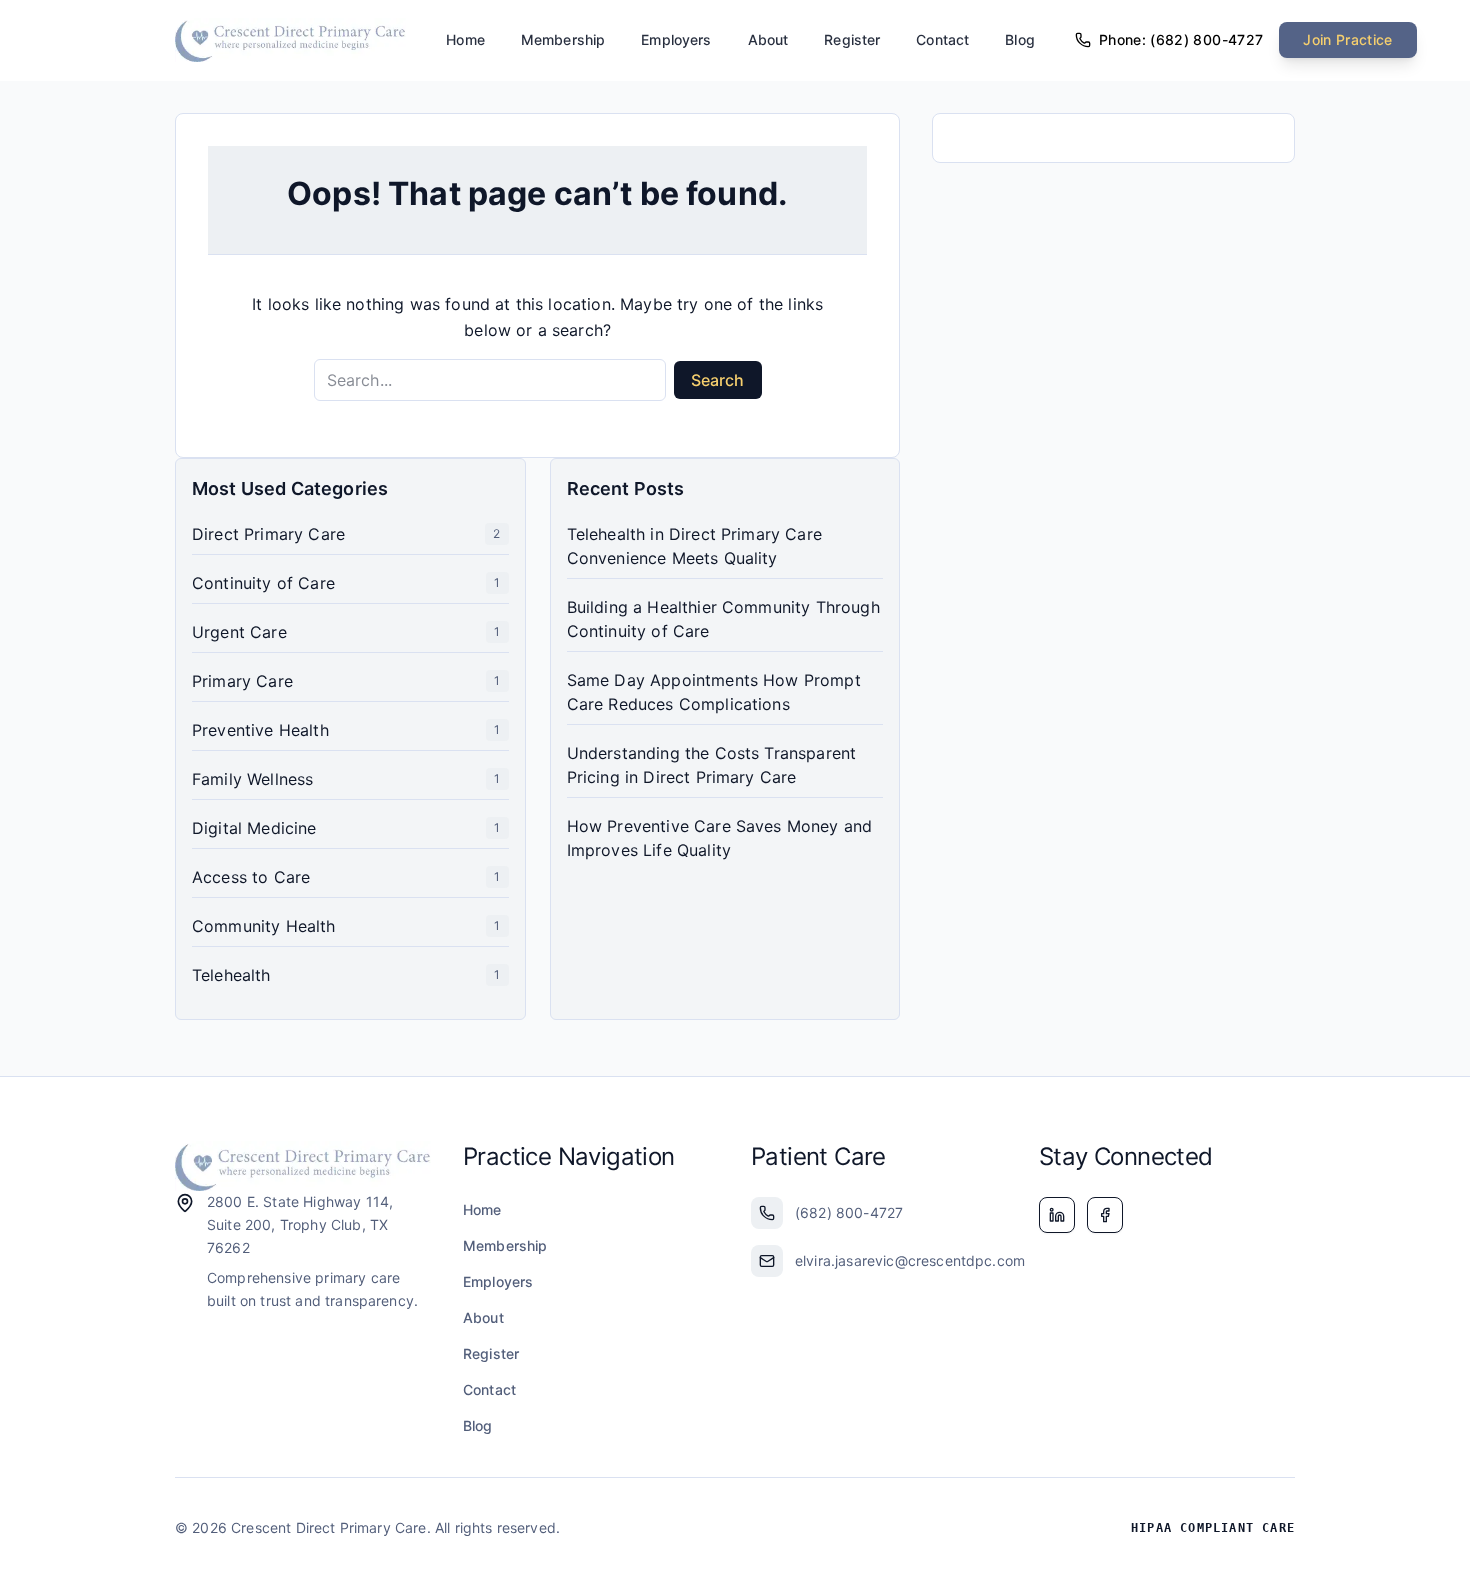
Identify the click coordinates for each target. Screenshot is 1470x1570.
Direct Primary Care (268, 534)
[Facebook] (1105, 1215)
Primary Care (242, 681)
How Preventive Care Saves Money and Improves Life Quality (720, 838)
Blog (1020, 39)
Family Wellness (252, 779)
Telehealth (231, 975)
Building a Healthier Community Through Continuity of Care (723, 619)
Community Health (264, 926)
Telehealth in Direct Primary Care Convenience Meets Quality (694, 546)
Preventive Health (260, 730)
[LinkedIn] (1057, 1215)
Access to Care (251, 877)
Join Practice (1348, 39)
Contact (942, 39)
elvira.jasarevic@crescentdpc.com (901, 1260)
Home (465, 39)
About (768, 39)
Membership (563, 39)
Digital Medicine (254, 828)
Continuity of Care (263, 583)
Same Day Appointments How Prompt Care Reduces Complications (714, 692)
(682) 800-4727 (849, 1212)
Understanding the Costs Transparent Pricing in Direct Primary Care (712, 765)
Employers (676, 39)
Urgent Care (239, 632)
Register (852, 39)
